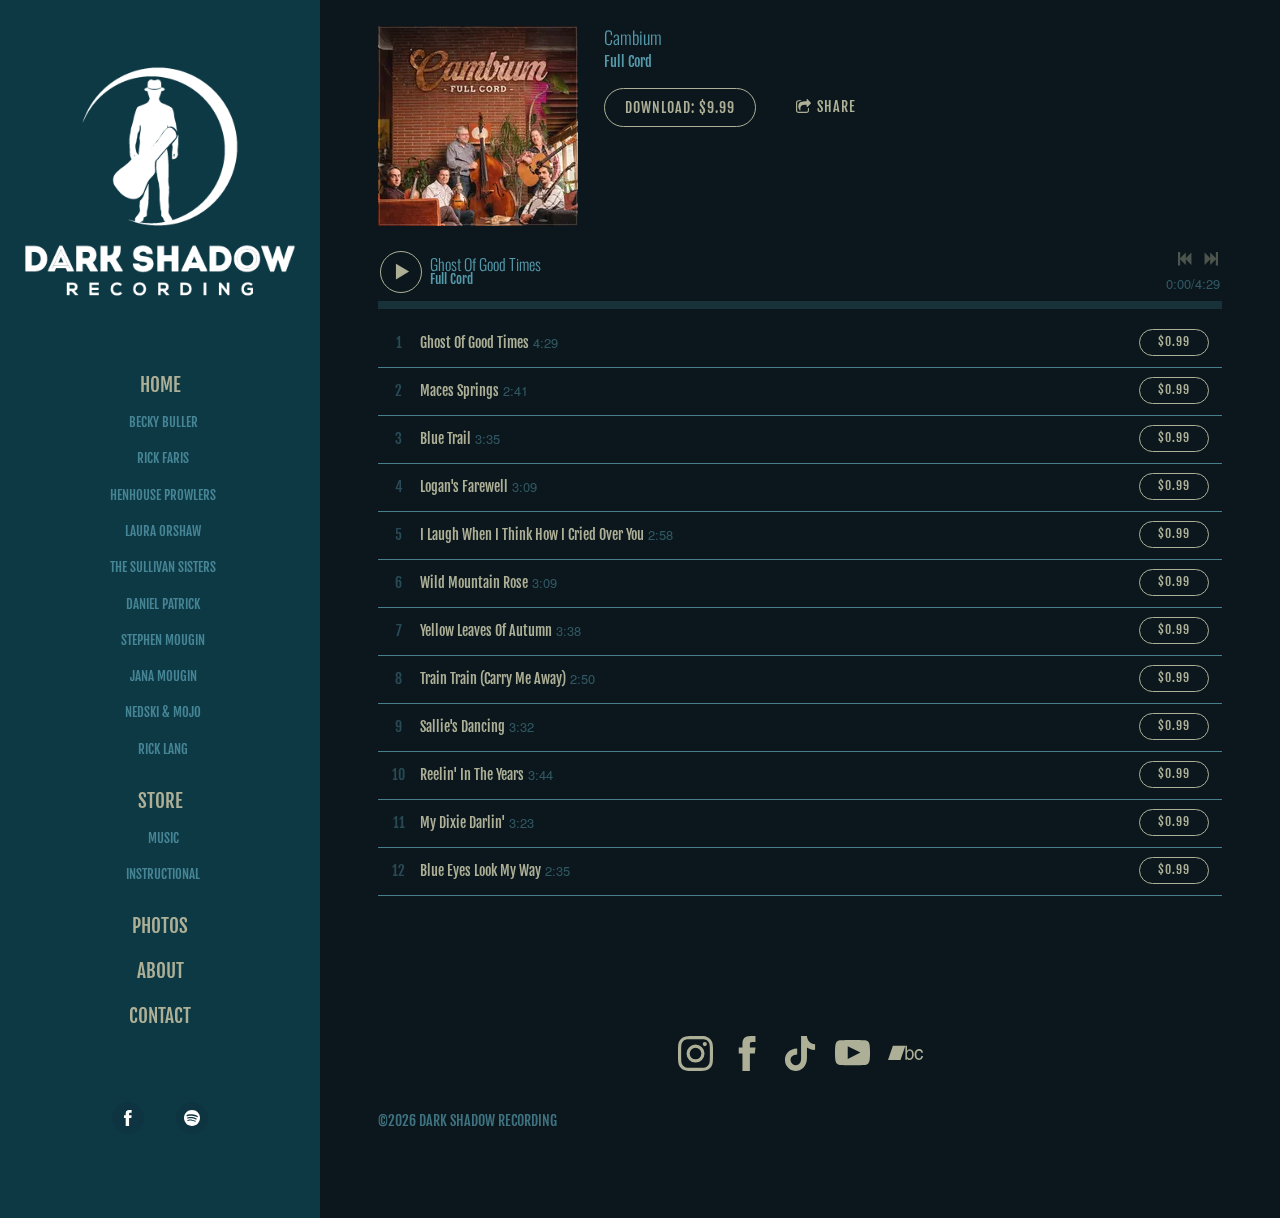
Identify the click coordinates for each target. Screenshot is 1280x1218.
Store (160, 801)
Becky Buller (163, 422)
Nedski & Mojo (163, 712)
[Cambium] (478, 126)
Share (836, 106)
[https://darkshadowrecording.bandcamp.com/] (905, 1056)
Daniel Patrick (163, 604)
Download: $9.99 (680, 107)
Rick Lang (163, 749)
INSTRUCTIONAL (163, 874)
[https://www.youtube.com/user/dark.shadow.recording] (852, 1056)
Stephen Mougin (163, 640)
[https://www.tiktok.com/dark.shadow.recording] (800, 1056)
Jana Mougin (163, 676)
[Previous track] (1185, 259)
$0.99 (1174, 341)
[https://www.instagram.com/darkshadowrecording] (695, 1056)
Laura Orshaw (163, 531)
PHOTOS (160, 926)
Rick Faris (163, 458)
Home (160, 385)
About (160, 971)
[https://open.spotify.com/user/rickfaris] (192, 1118)
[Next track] (1211, 259)
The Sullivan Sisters (163, 567)
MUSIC (163, 838)
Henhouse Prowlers (163, 495)
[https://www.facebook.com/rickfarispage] (128, 1118)
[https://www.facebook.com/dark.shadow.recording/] (747, 1056)
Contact (160, 1016)
